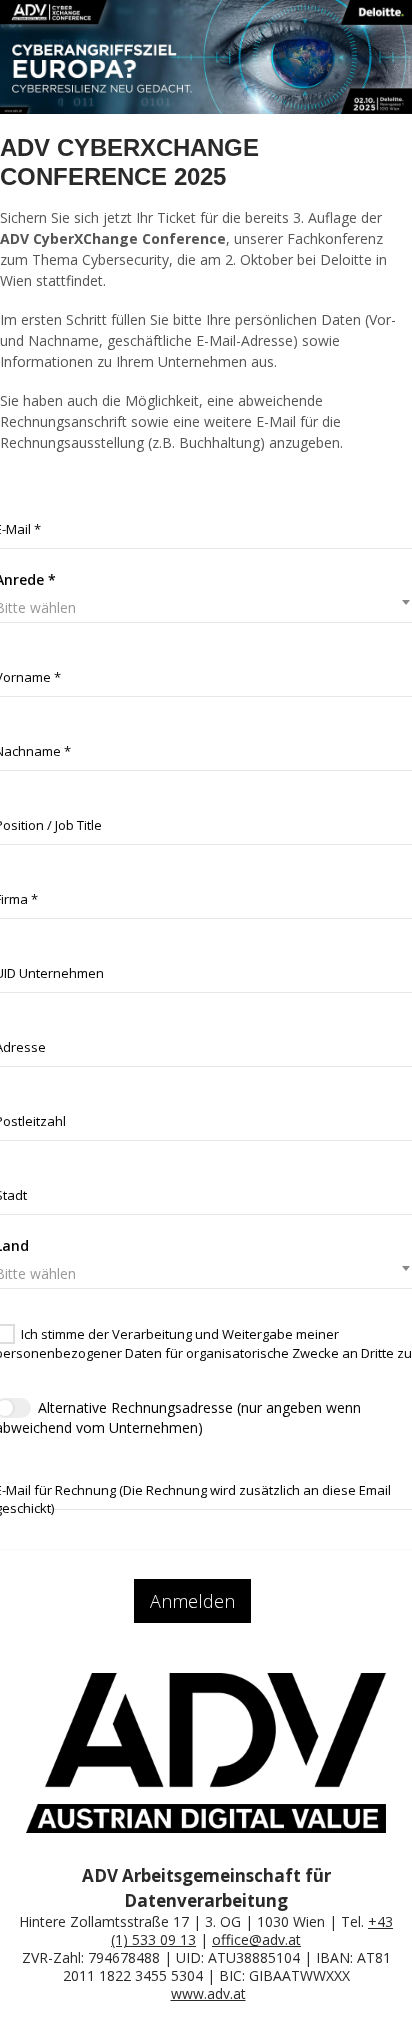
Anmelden (192, 1601)
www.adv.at (208, 1993)
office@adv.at (256, 1939)
